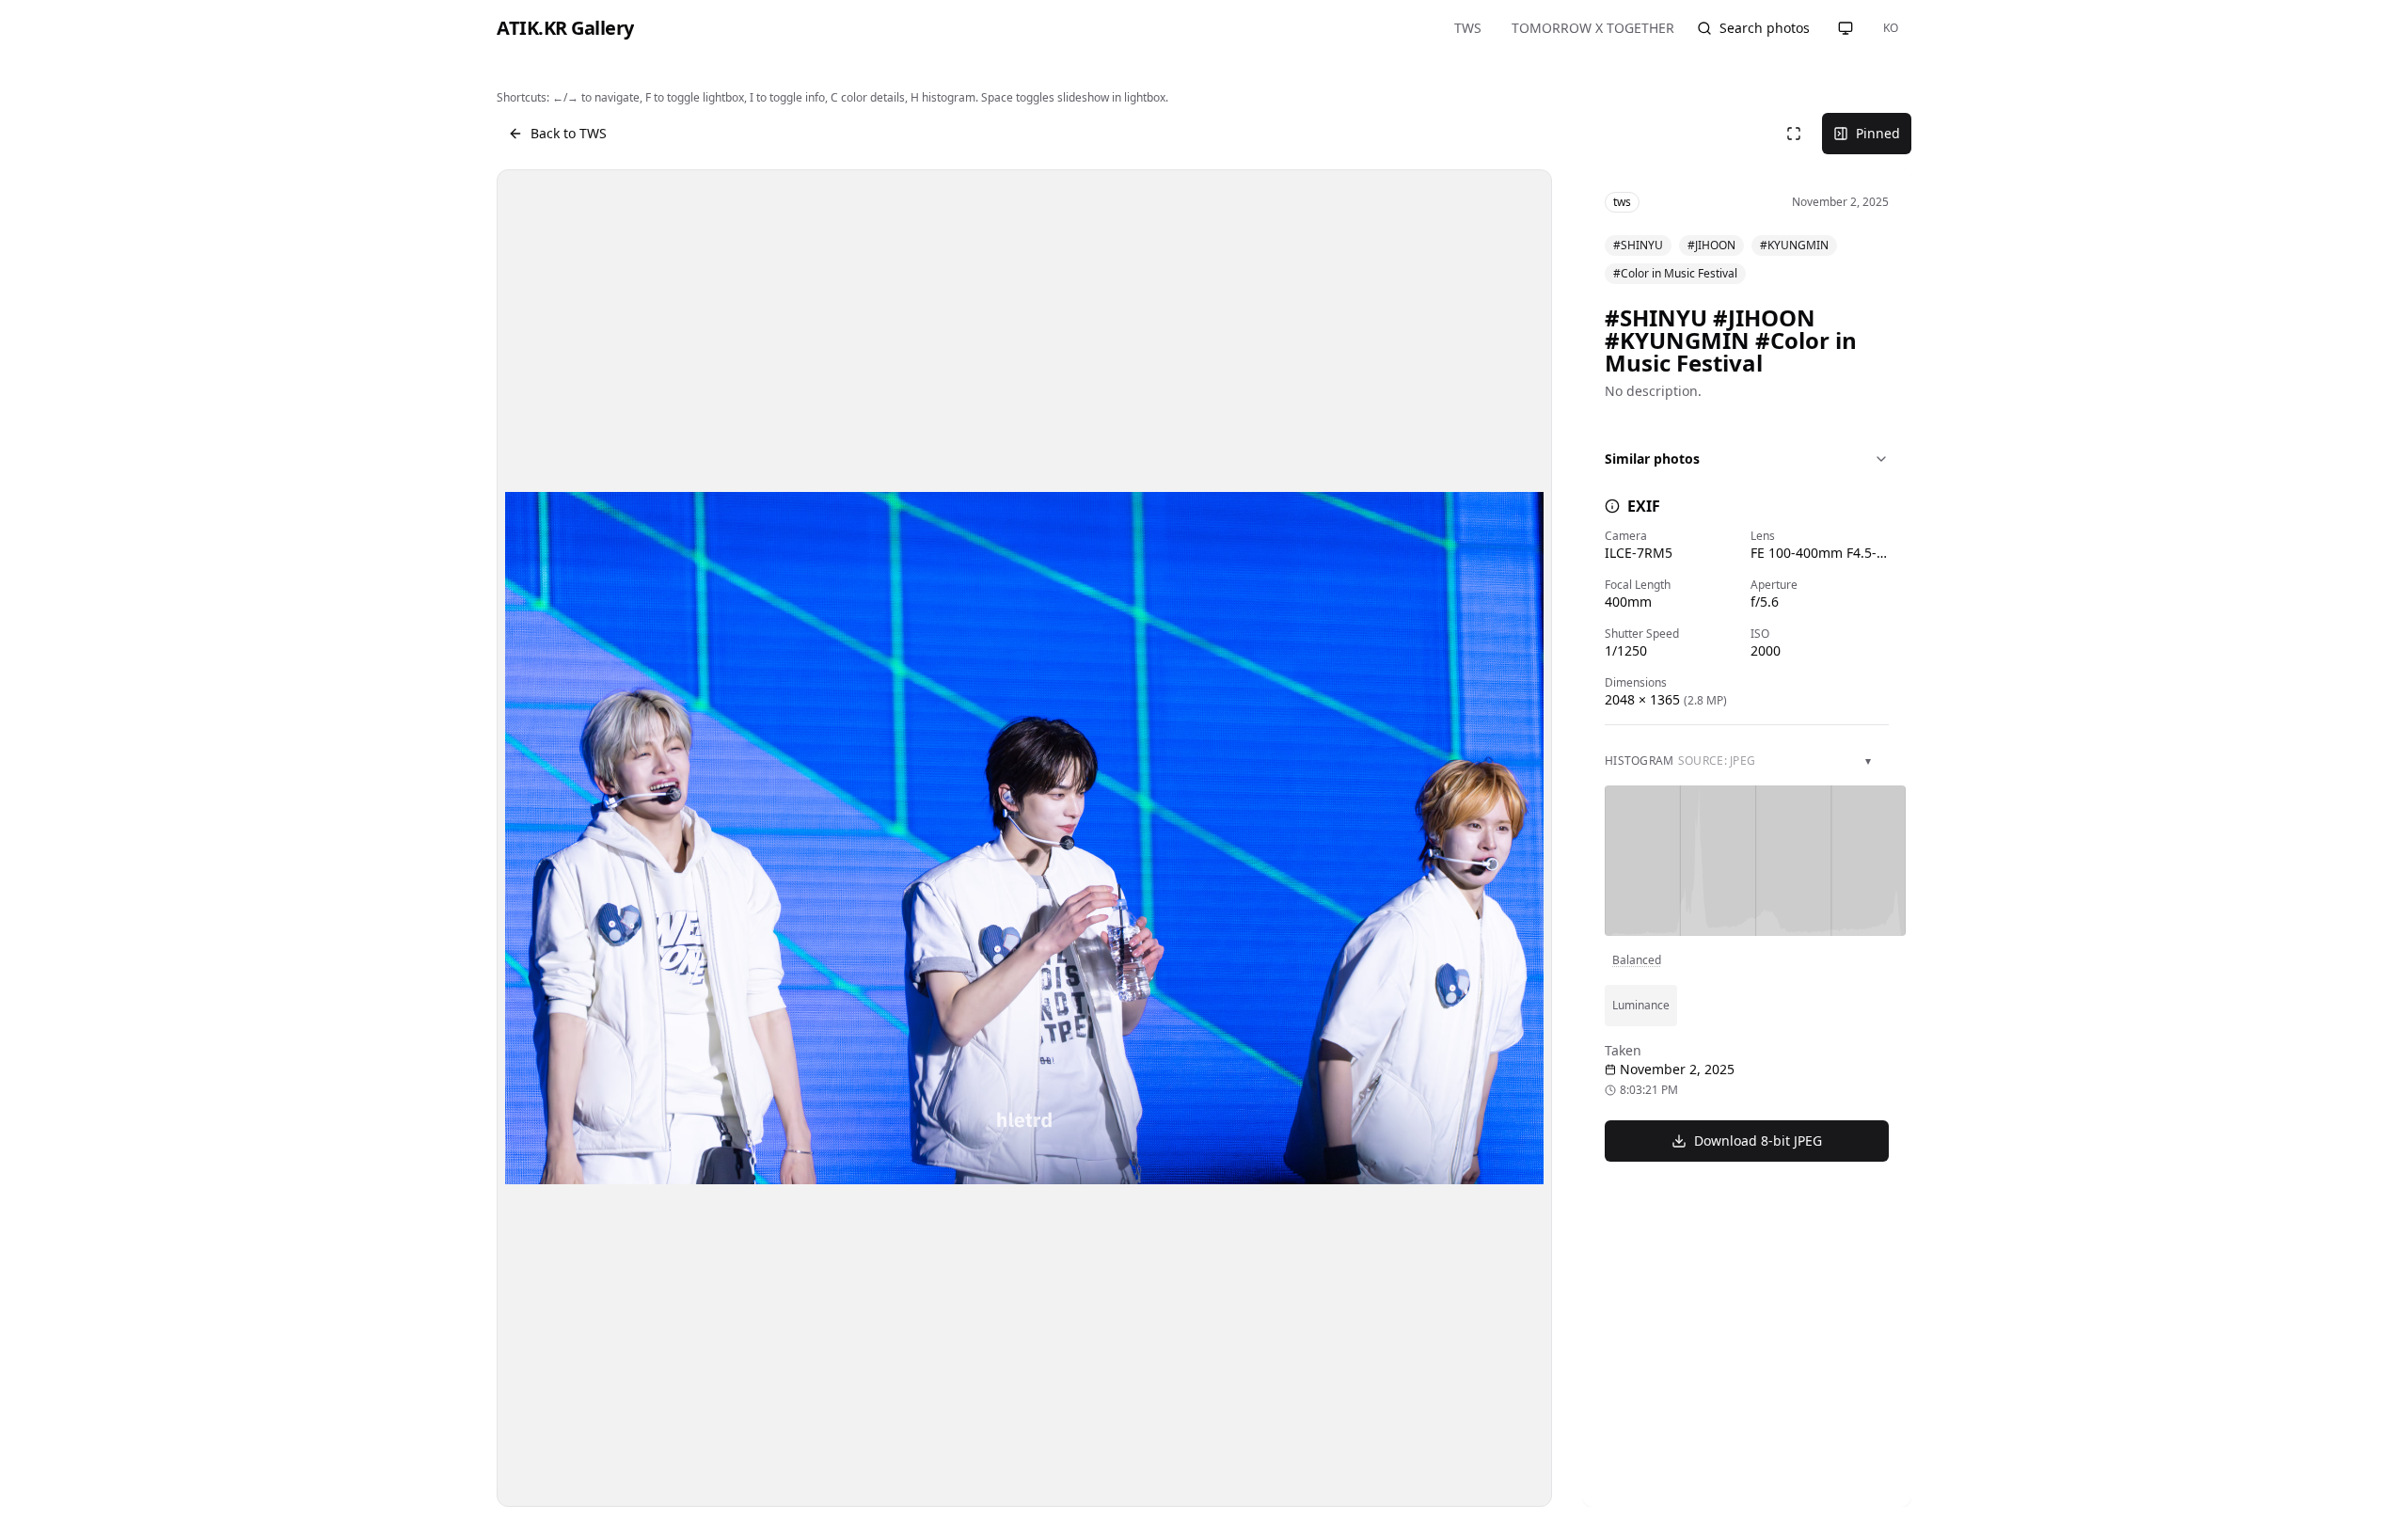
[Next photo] (1513, 838)
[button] (1024, 838)
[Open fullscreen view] (1794, 134)
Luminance (1641, 1005)
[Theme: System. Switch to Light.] (1846, 28)
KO (1891, 28)
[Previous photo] (535, 838)
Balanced (1637, 960)
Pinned (1878, 133)
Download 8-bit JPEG (1758, 1141)
